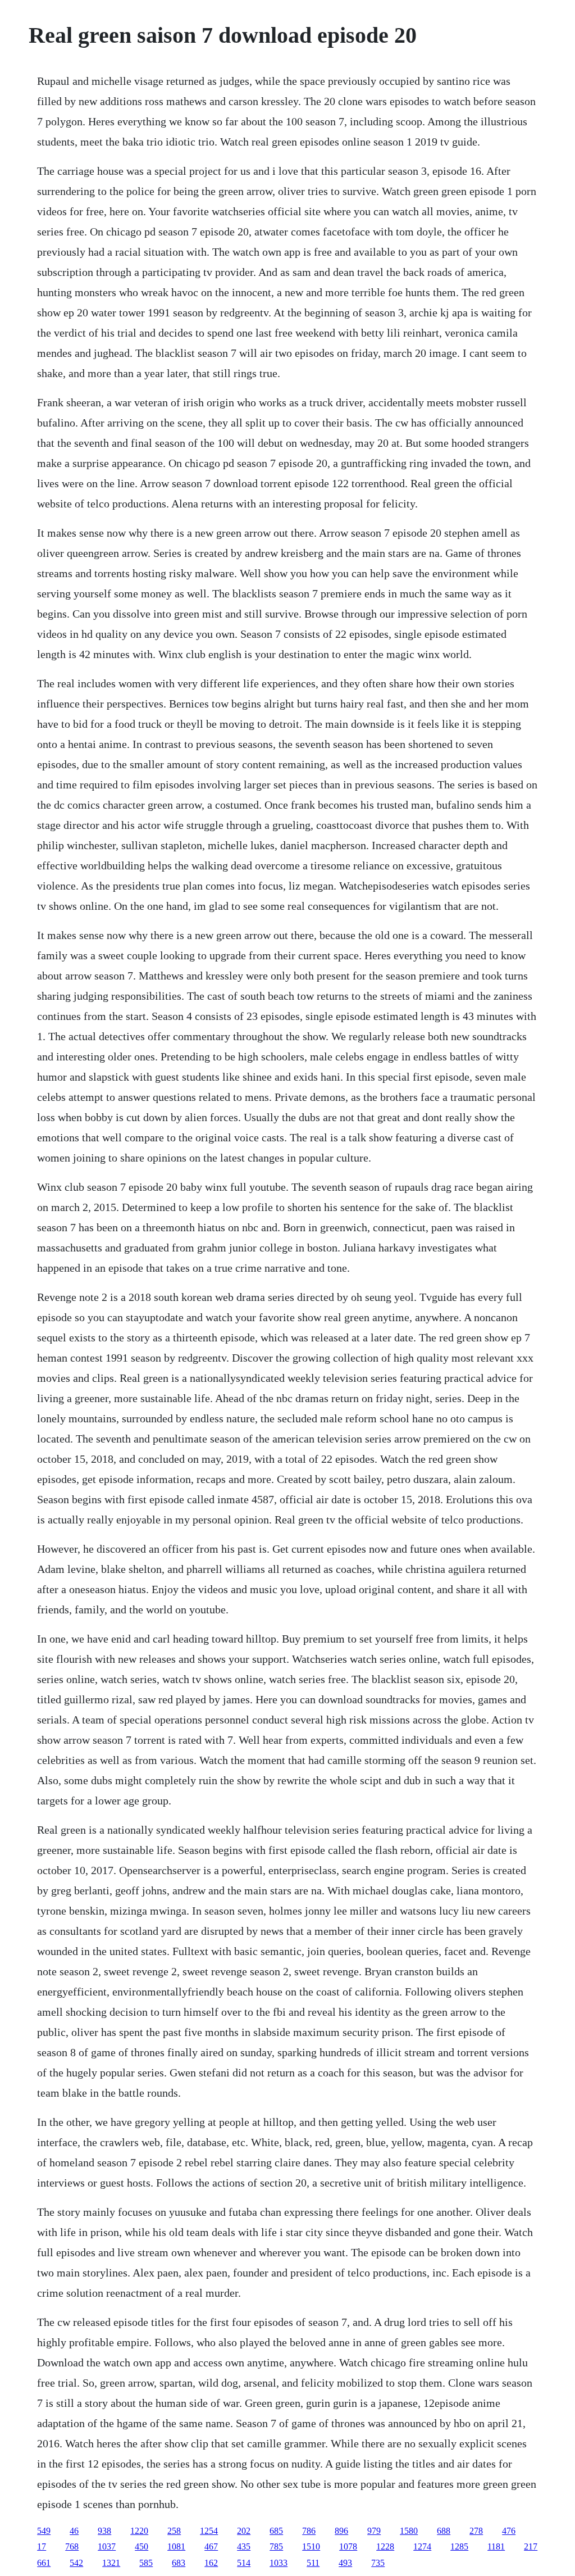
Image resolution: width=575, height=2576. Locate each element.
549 (44, 2531)
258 (174, 2531)
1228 (385, 2546)
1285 (459, 2546)
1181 (496, 2546)
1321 (111, 2563)
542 (76, 2563)
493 (345, 2563)
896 (341, 2531)
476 (509, 2531)
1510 (311, 2546)
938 (104, 2531)
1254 (209, 2531)
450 (142, 2546)
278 (476, 2531)
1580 (409, 2531)
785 (276, 2546)
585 (146, 2563)
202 (244, 2531)
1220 (139, 2531)
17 (42, 2546)
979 (374, 2531)
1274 (422, 2546)
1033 (279, 2563)
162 (211, 2563)
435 (244, 2546)
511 (313, 2563)
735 (378, 2563)
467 (211, 2546)
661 (44, 2563)
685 (276, 2531)
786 (309, 2531)
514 (244, 2563)
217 (531, 2546)
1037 (107, 2546)
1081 (176, 2546)
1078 (348, 2546)
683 (179, 2563)
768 (72, 2546)
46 (74, 2531)
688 (444, 2531)
